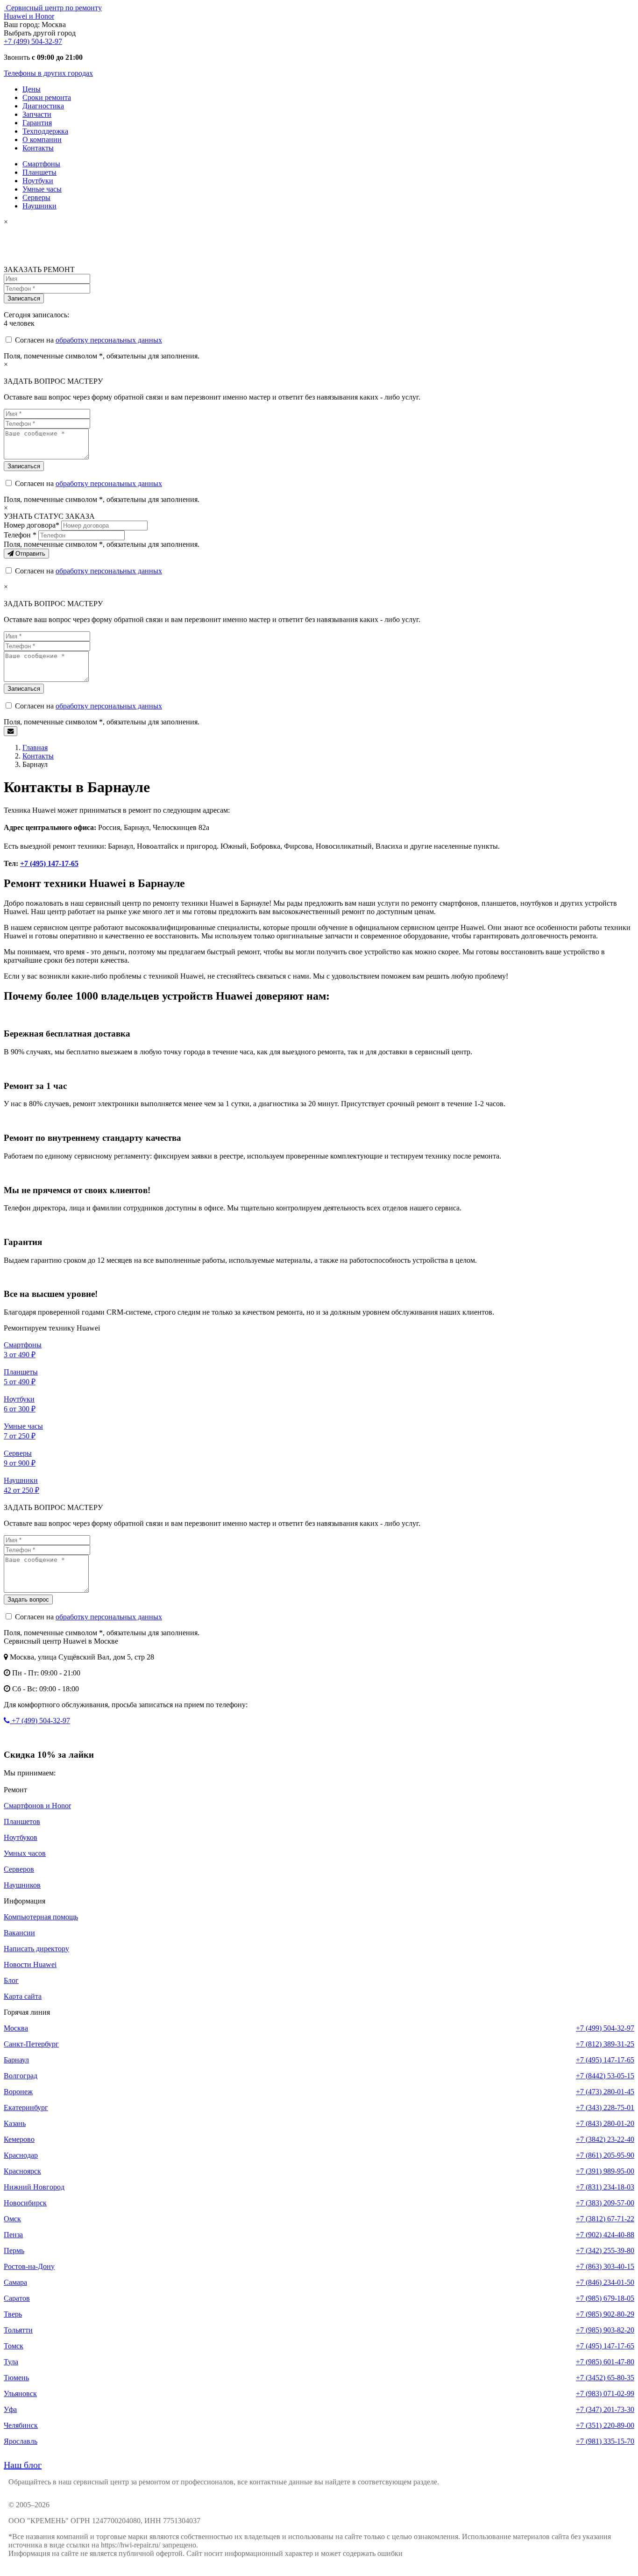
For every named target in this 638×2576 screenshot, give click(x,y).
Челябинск (21, 2425)
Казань (15, 2123)
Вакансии (19, 1933)
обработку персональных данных (109, 340)
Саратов (17, 2298)
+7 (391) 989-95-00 (605, 2171)
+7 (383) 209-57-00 (605, 2203)
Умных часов (25, 1853)
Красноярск (22, 2171)
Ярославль (21, 2441)
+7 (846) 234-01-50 (605, 2282)
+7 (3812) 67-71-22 (605, 2219)
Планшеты (39, 172)
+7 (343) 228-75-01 (605, 2107)
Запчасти (37, 114)
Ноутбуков (21, 1837)
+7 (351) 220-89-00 (605, 2425)
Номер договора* (32, 525)
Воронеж (18, 2092)
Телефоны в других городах (48, 73)
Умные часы (42, 189)
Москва (16, 2028)
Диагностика (43, 106)
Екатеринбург (26, 2107)
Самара (15, 2282)
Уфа (10, 2409)
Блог (11, 1980)
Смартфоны (41, 164)
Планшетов (22, 1821)
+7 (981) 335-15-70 (605, 2441)
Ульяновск (20, 2394)
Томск (14, 2346)
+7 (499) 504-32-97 (33, 41)
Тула (11, 2362)
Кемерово (19, 2139)
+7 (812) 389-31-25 (605, 2044)
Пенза (13, 2235)
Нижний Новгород (34, 2187)
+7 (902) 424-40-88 (605, 2235)
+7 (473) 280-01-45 (605, 2092)
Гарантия (37, 123)
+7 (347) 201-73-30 (605, 2409)
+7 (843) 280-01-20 (605, 2123)
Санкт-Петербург (31, 2044)
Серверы (36, 197)
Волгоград (21, 2076)
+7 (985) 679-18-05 (605, 2298)
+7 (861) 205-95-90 (605, 2155)
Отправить (29, 554)
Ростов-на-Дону (29, 2266)
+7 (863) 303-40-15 (605, 2266)
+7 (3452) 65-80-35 (605, 2378)
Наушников (22, 1885)
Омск (12, 2219)
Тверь (13, 2314)
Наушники (39, 206)
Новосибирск (25, 2203)
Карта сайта (23, 1996)
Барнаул (16, 2060)
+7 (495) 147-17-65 (49, 863)
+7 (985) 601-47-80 (605, 2362)
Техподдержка (45, 131)
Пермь (14, 2250)
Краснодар (21, 2155)
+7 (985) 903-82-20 (605, 2330)
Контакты (38, 148)
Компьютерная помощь (41, 1917)
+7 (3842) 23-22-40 (605, 2139)
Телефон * (20, 535)
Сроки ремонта (47, 97)
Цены (32, 89)
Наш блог (23, 2465)
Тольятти (18, 2330)
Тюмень (16, 2378)
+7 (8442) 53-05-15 (605, 2076)
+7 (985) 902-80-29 (605, 2314)
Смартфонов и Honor (37, 1806)
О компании (42, 140)
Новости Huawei (30, 1964)
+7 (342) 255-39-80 (605, 2250)
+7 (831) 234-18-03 (605, 2187)
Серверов (19, 1869)
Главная (35, 748)
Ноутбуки (38, 181)
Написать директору (36, 1949)
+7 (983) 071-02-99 (605, 2394)
